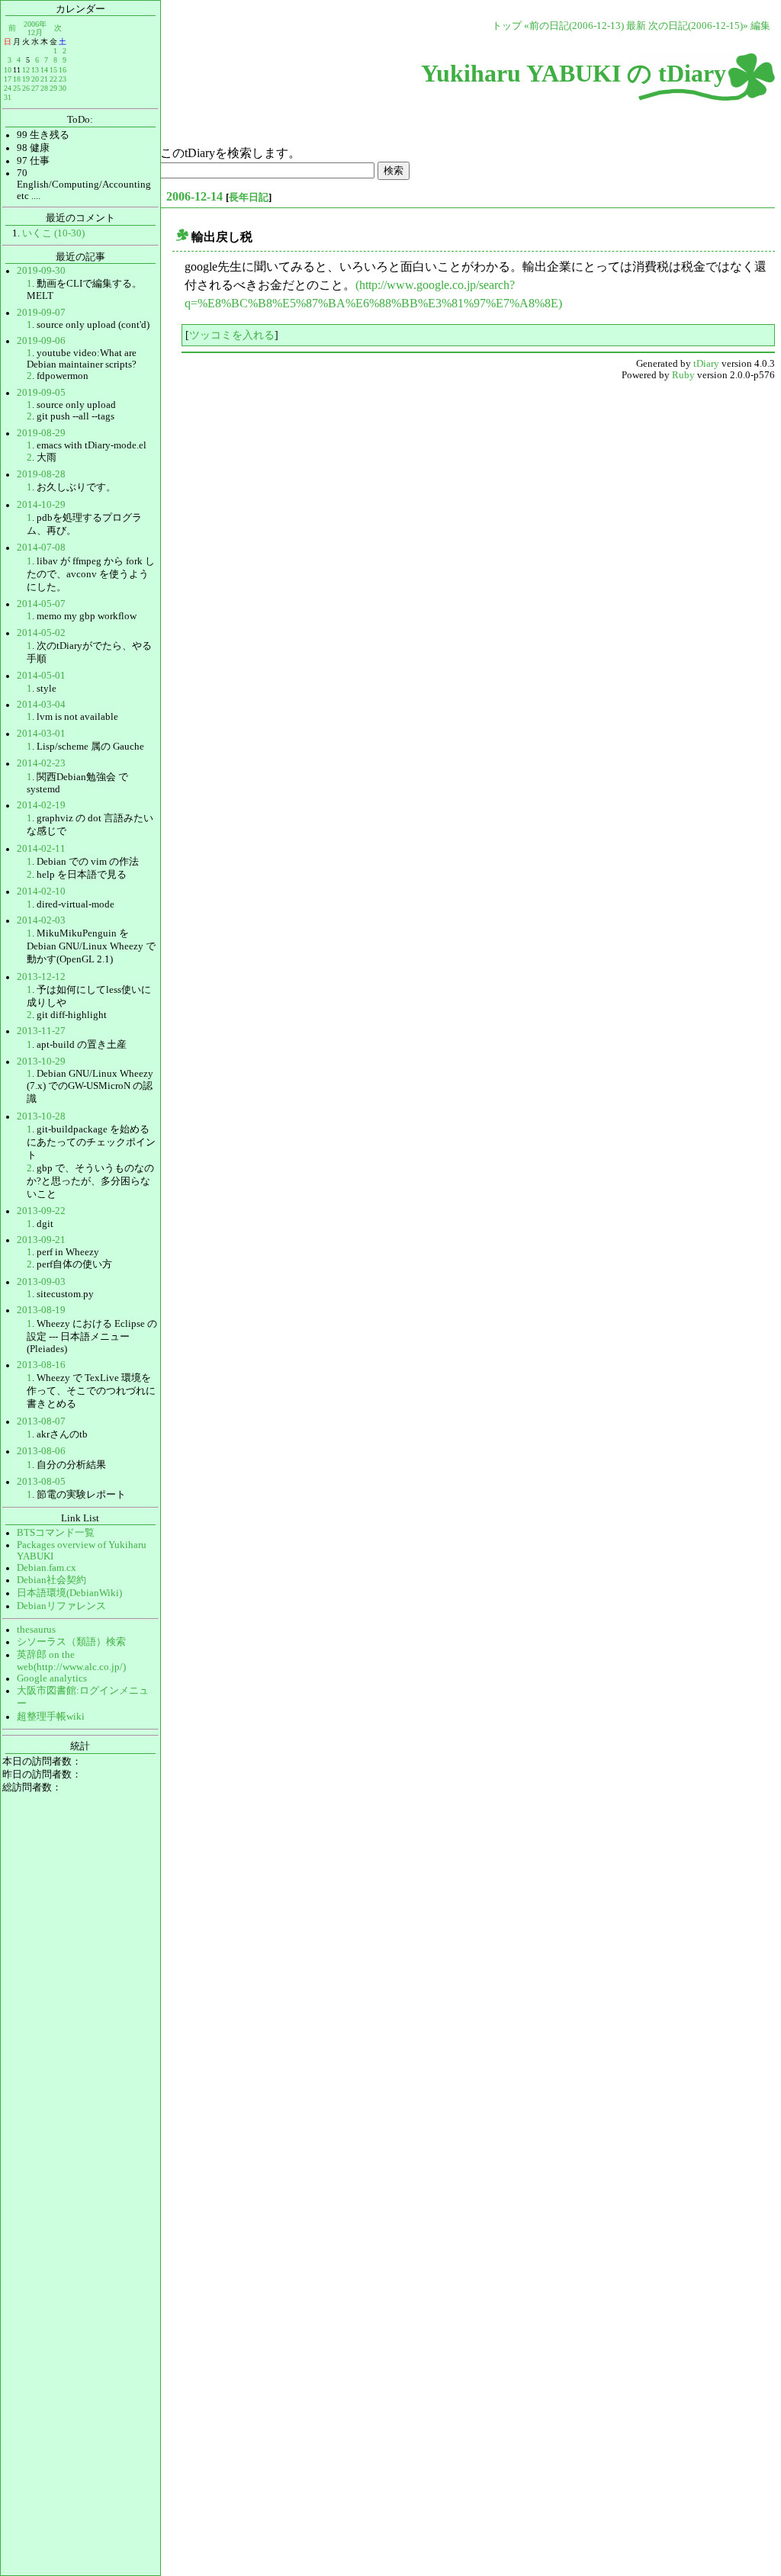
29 (53, 88)
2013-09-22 (41, 1211)
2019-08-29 (41, 433)
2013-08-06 (41, 1451)
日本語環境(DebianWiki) (69, 1593)
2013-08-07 (41, 1421)
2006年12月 (35, 28)
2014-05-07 (41, 604)
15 (53, 70)
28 (44, 88)
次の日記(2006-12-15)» (698, 26)
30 (63, 88)
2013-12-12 (41, 977)
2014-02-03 (41, 920)
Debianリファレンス (61, 1606)
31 (8, 97)
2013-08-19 (41, 1310)
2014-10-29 (41, 505)
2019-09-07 (41, 313)
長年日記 (249, 197)
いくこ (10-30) (53, 233)
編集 (760, 26)
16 (63, 70)
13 (35, 70)
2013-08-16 (41, 1365)
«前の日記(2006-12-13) (574, 26)
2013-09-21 (41, 1240)
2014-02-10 (41, 891)
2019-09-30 (41, 271)
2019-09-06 (41, 341)
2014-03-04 (41, 705)
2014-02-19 (41, 805)
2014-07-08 (41, 548)
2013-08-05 (41, 1482)
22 (53, 79)
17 (8, 79)
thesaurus (36, 1630)
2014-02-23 (41, 763)
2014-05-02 (41, 633)
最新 (636, 26)
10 (8, 70)
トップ (507, 26)
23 (63, 79)
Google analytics (52, 1678)
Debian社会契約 (51, 1580)
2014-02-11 (41, 849)
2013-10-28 (41, 1116)
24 (8, 88)
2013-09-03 (41, 1282)
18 (17, 79)
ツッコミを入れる (232, 335)
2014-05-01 (41, 676)
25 (17, 88)
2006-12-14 (194, 196)
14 (44, 70)
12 (26, 70)
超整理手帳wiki (51, 1717)
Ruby (683, 375)
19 (26, 79)
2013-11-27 (41, 1031)
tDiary (706, 364)
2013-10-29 (41, 1062)
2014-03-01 (41, 734)
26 (26, 88)
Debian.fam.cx (47, 1568)
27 (35, 88)
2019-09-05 (41, 393)
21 (44, 79)
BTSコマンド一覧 (56, 1533)
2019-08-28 (41, 474)
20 (35, 79)
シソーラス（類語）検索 (71, 1642)
